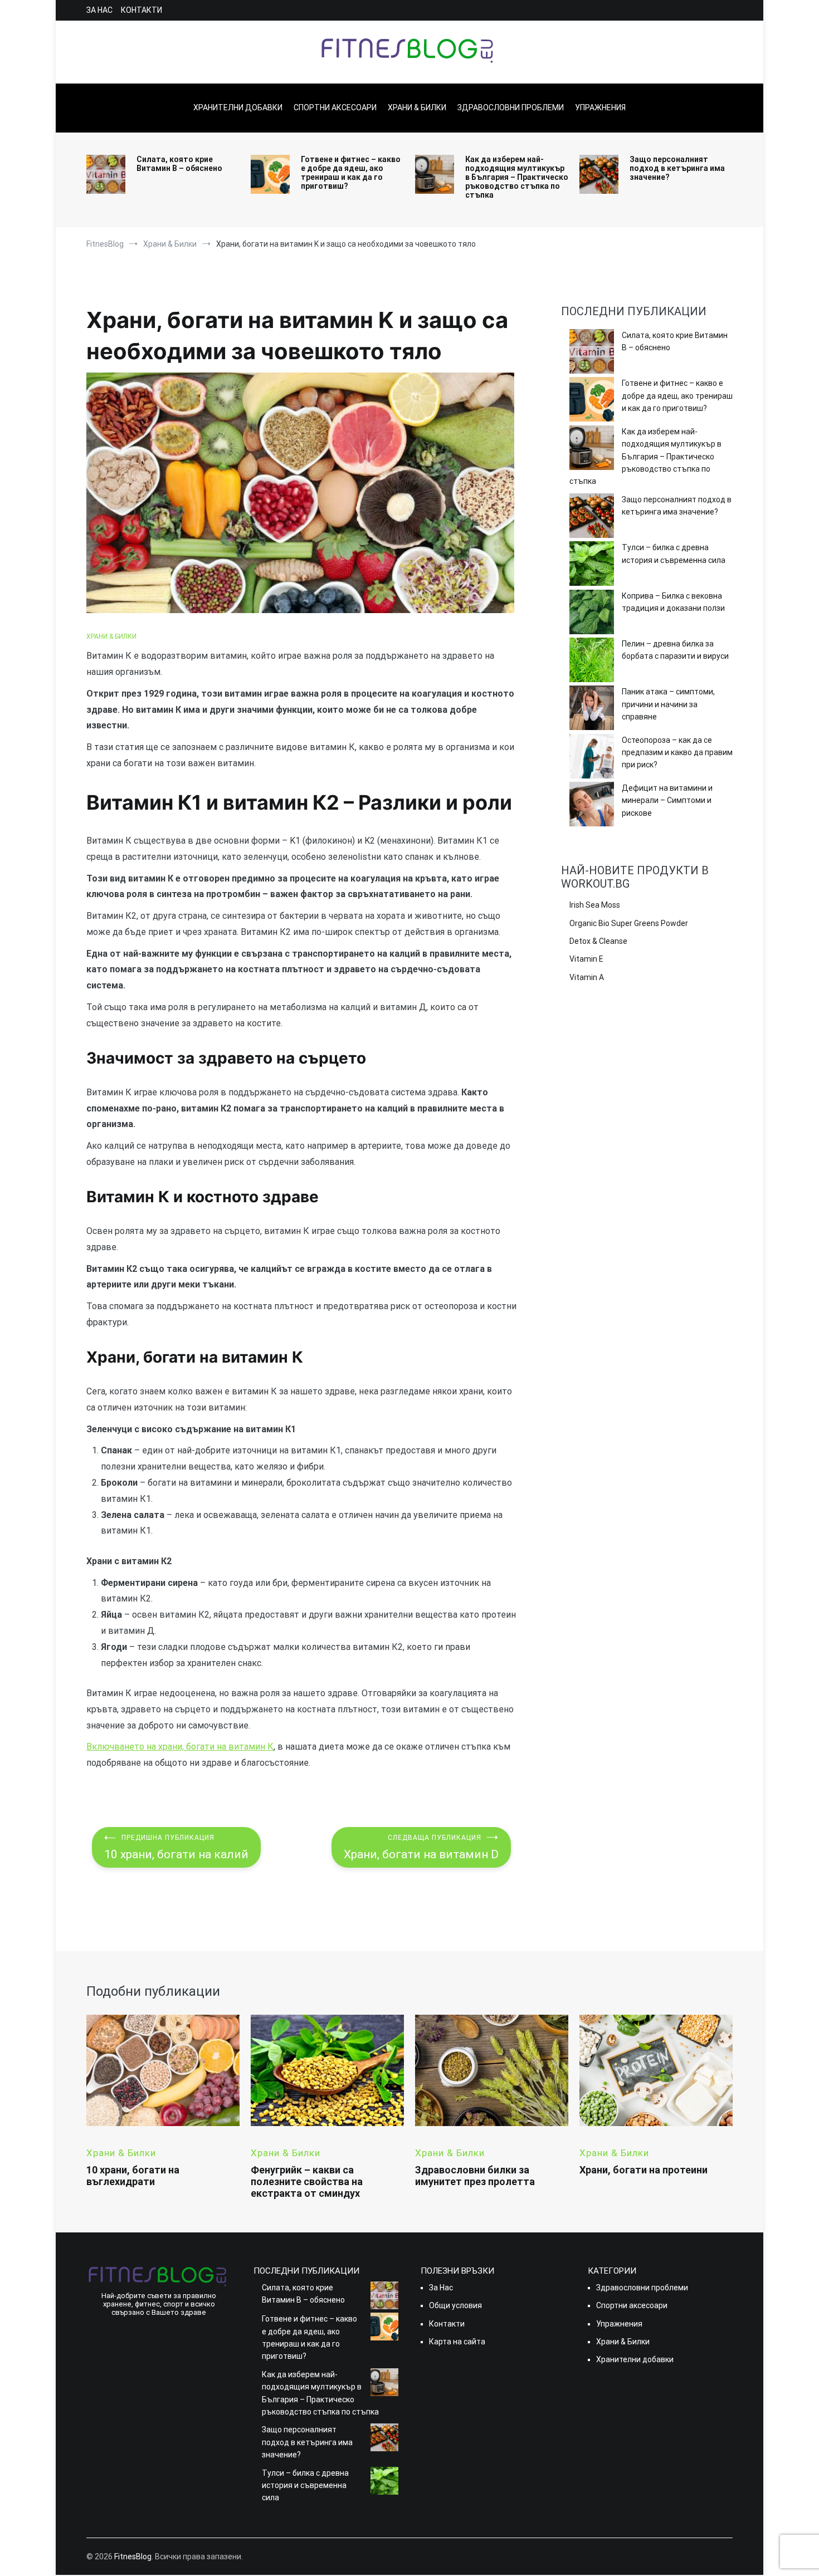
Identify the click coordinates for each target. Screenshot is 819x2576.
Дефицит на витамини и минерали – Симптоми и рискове (667, 800)
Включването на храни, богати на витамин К (180, 1747)
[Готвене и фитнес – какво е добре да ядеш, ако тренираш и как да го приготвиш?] (592, 401)
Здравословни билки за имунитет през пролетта (475, 2176)
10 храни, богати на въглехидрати (133, 2176)
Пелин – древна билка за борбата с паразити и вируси (675, 650)
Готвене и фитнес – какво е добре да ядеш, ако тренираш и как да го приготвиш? (351, 173)
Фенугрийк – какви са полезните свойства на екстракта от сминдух (307, 2181)
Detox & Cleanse (598, 941)
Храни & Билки (417, 107)
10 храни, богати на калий (176, 1847)
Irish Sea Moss (595, 905)
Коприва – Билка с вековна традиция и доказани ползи (673, 602)
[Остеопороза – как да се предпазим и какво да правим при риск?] (592, 758)
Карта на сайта (457, 2342)
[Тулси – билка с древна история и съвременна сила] (592, 565)
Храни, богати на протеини (643, 2170)
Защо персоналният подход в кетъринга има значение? (677, 168)
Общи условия (455, 2305)
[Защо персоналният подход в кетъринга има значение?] (592, 517)
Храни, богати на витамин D (421, 1847)
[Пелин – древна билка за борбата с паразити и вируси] (592, 662)
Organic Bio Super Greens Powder (629, 923)
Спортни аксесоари (335, 107)
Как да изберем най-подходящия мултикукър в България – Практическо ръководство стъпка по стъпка (517, 177)
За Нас (99, 10)
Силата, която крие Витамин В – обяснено (179, 164)
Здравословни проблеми (511, 107)
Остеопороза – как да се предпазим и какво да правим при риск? (677, 753)
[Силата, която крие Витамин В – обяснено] (592, 353)
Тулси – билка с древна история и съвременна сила (674, 554)
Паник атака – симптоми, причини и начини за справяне (668, 704)
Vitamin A (587, 977)
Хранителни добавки (238, 107)
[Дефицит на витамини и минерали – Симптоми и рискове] (592, 806)
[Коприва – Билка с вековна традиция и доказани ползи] (592, 614)
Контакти (142, 10)
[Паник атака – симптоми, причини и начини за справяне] (592, 709)
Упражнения (600, 107)
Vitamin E (586, 959)
